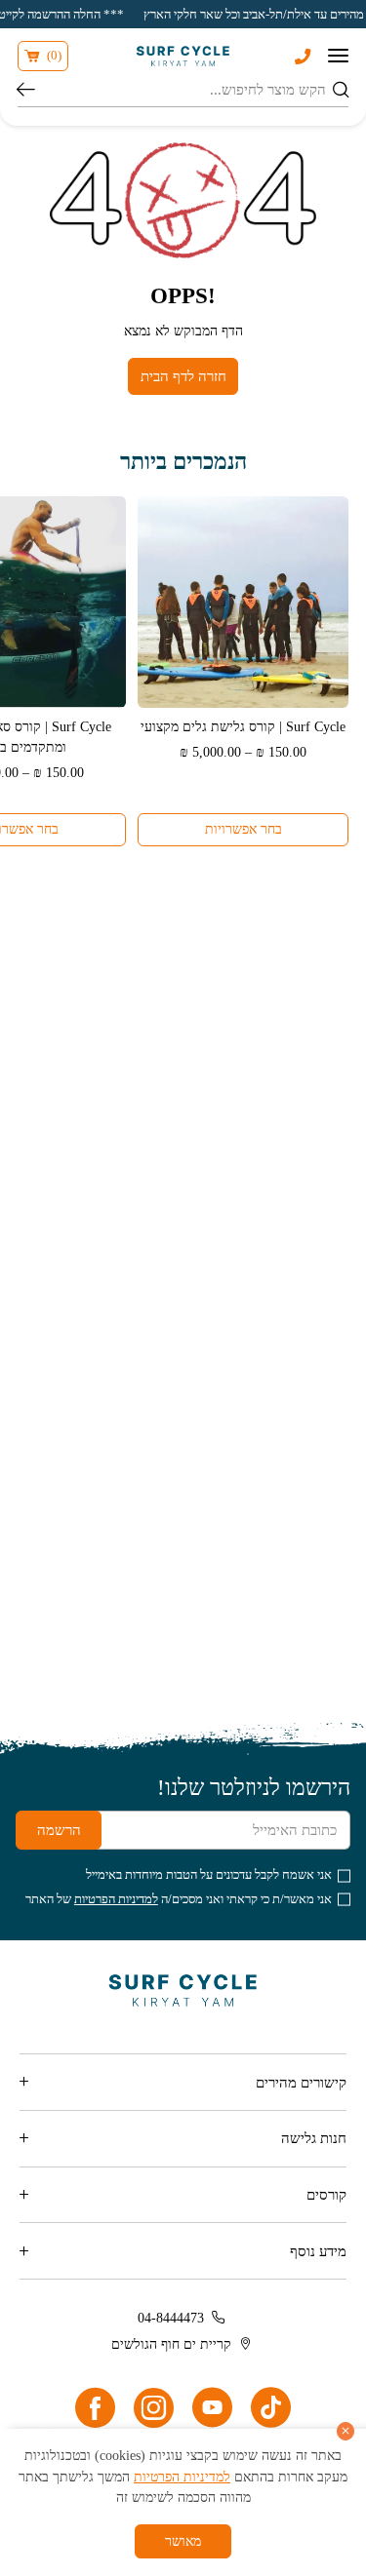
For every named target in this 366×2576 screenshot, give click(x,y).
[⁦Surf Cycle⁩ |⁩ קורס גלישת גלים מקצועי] (244, 602)
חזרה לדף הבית (183, 376)
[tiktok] (271, 2408)
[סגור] (346, 2431)
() (54, 56)
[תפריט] (338, 56)
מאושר (183, 2541)
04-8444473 (171, 2318)
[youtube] (212, 2408)
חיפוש (25, 90)
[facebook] (95, 2408)
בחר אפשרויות (244, 829)
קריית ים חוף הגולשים (171, 2344)
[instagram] (154, 2408)
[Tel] (303, 57)
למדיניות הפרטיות (116, 1899)
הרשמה (59, 1830)
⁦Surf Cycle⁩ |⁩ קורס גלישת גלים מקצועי (243, 726)
